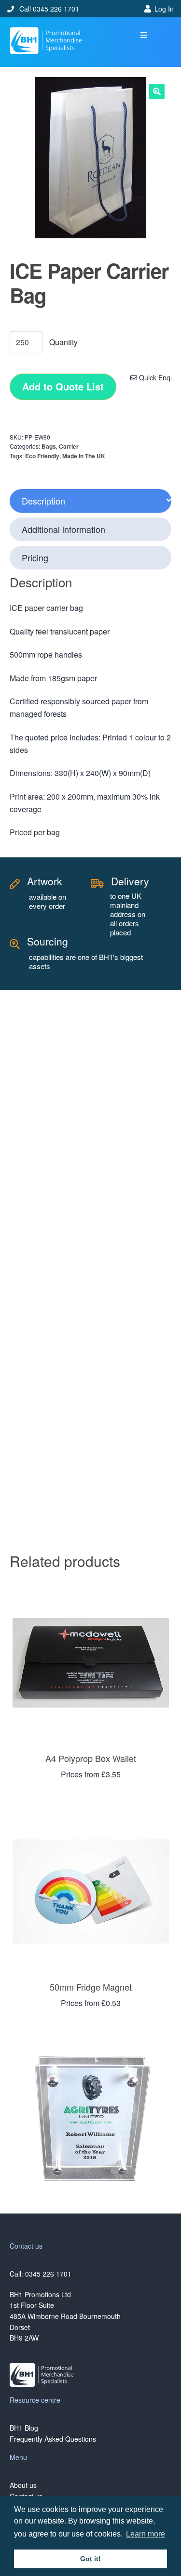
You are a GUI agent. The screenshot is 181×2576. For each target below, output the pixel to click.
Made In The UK (84, 456)
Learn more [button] (146, 2534)
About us (23, 2485)
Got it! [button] (90, 2559)
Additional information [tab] (63, 529)
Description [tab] (43, 501)
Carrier (69, 446)
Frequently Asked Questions (53, 2439)
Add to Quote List (63, 386)
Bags (49, 446)
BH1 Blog (24, 2428)
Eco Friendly (42, 456)
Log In (164, 9)
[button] (144, 35)
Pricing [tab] (35, 557)
